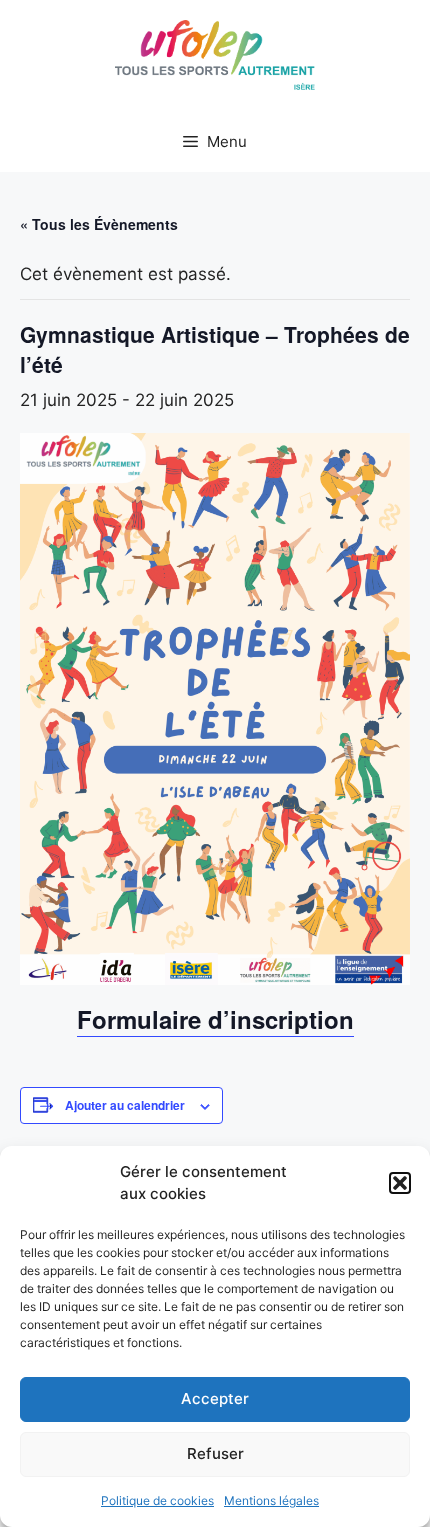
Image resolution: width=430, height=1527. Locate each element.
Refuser (215, 1453)
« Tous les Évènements (99, 224)
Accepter (215, 1398)
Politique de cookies (157, 1500)
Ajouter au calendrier (125, 1105)
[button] (400, 1183)
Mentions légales (271, 1500)
